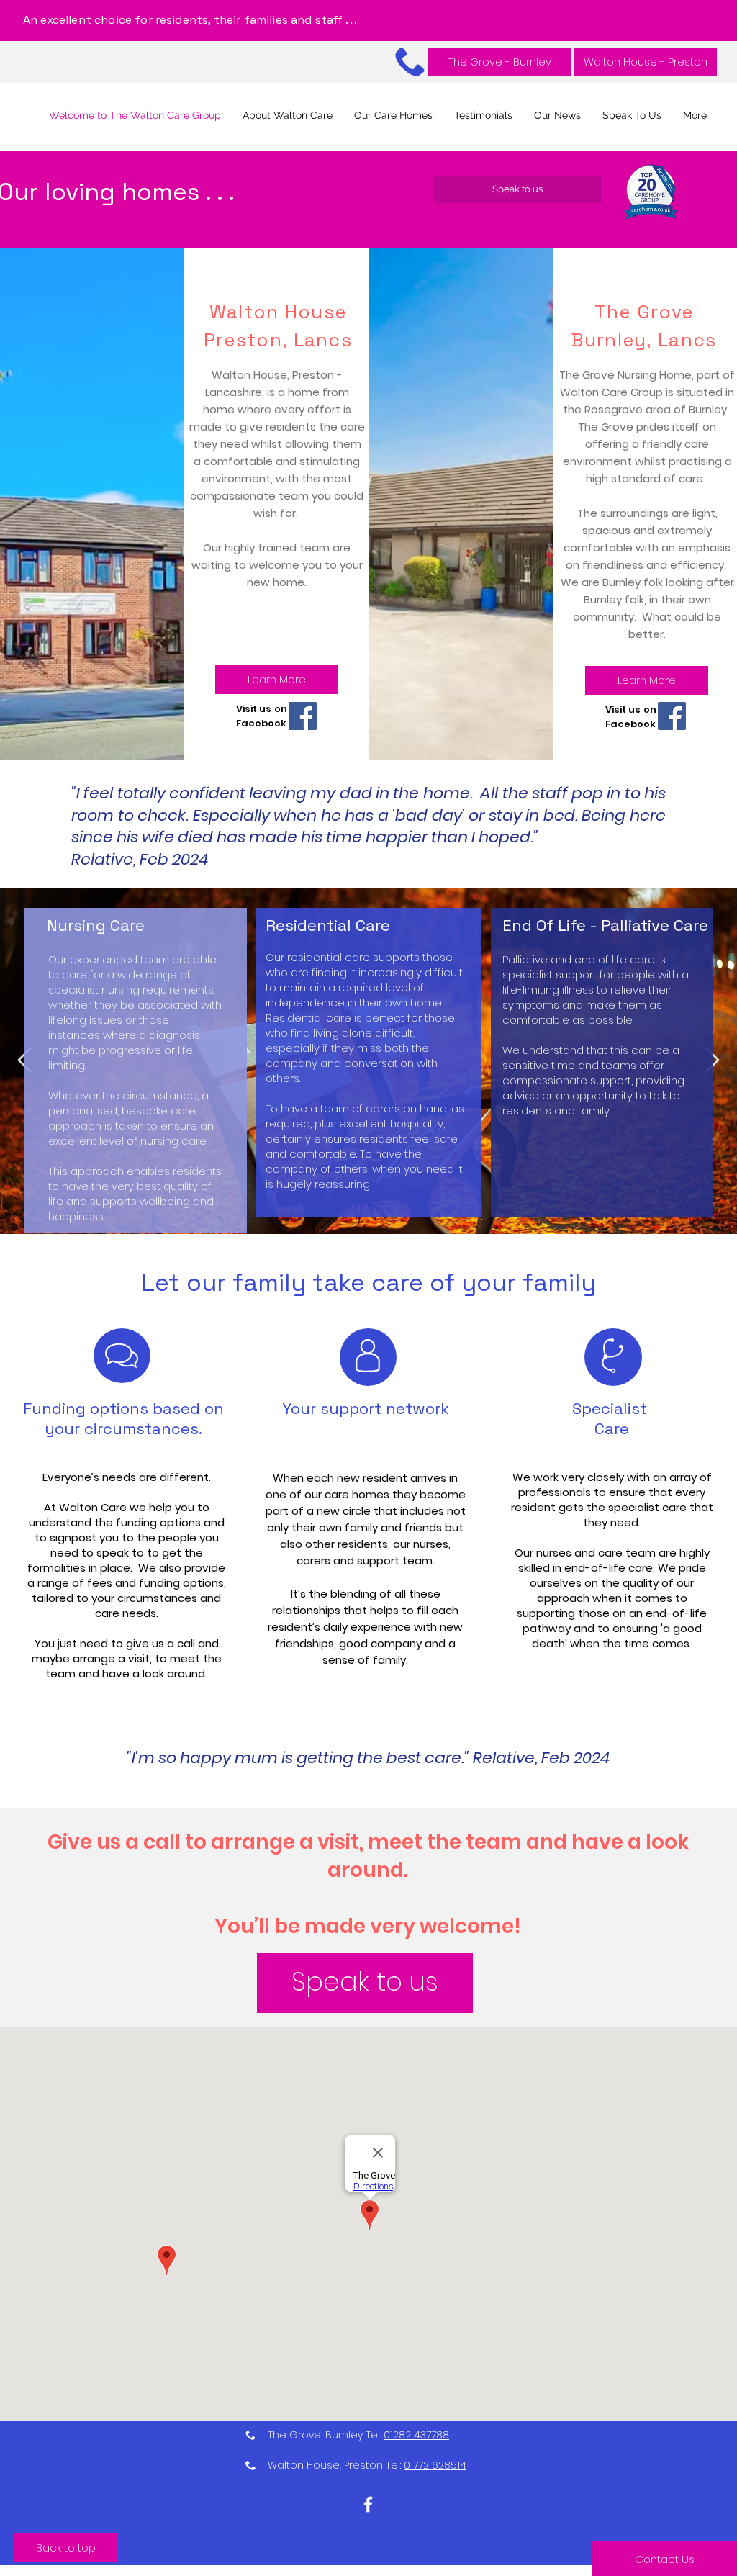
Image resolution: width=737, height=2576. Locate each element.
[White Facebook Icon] (368, 2504)
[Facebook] (303, 716)
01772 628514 (435, 2465)
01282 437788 (416, 2435)
